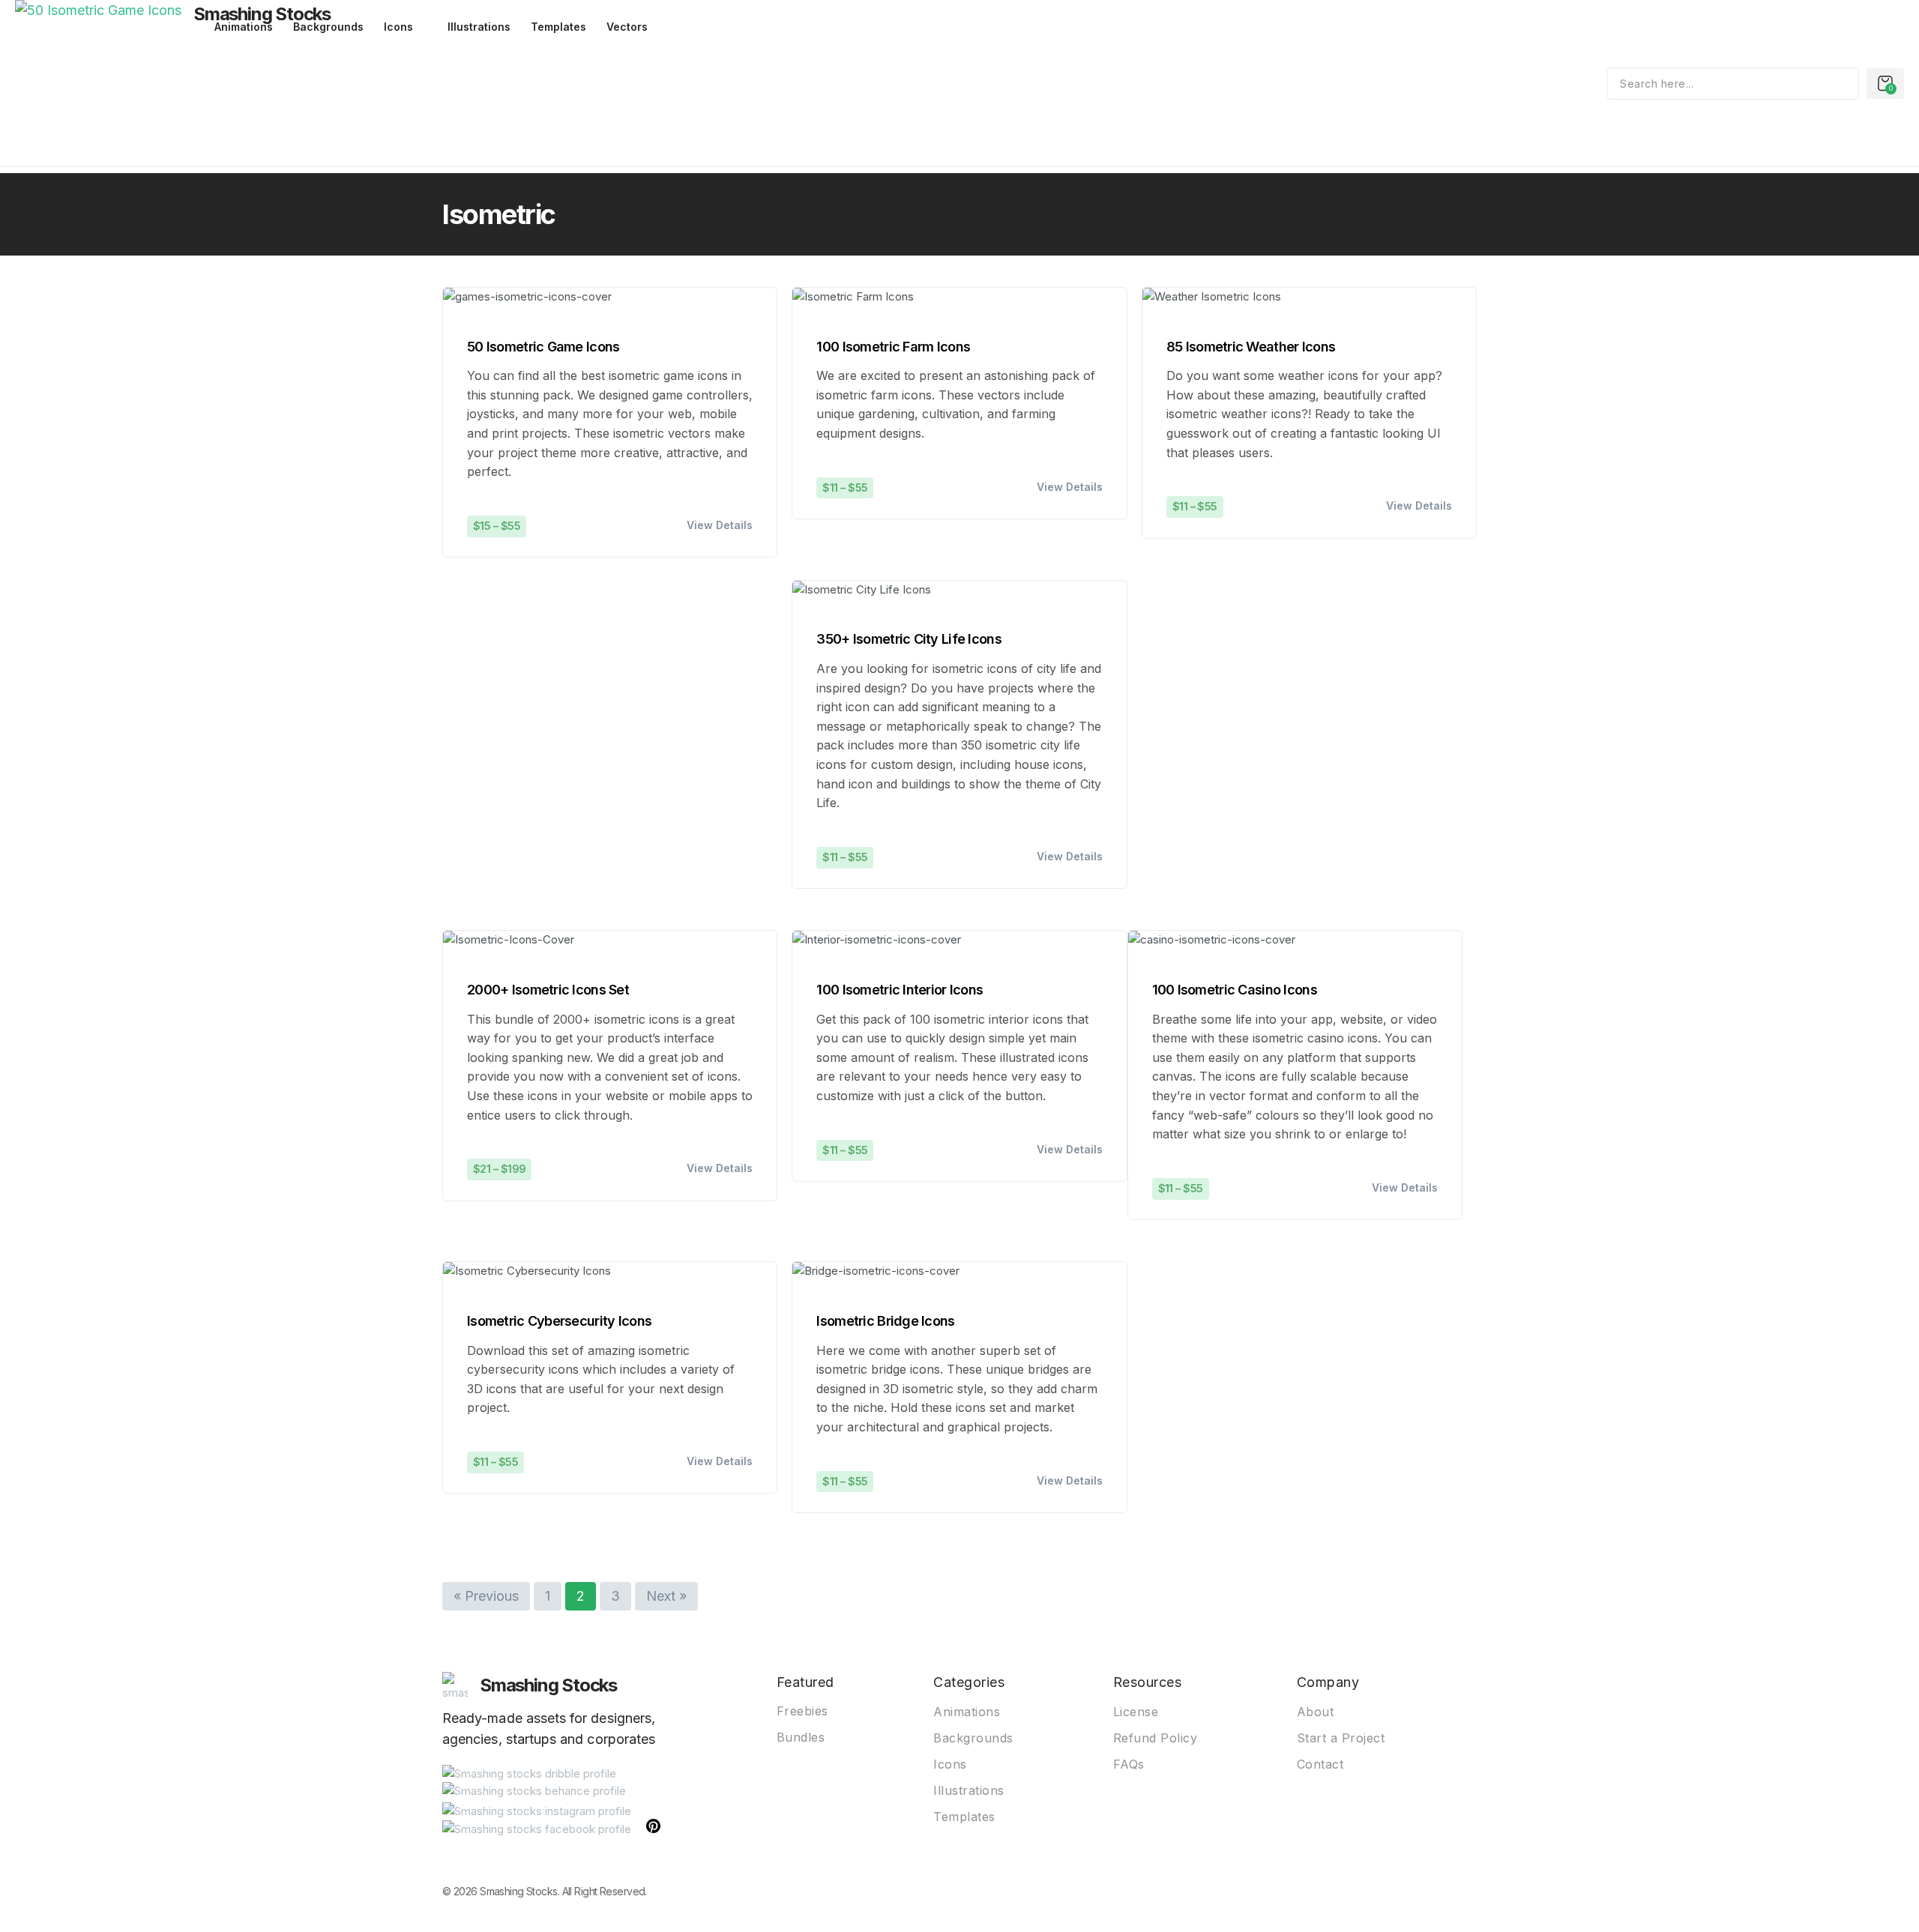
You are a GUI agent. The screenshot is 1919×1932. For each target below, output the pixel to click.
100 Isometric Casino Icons (1235, 990)
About (1316, 1712)
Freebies (802, 1711)
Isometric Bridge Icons (885, 1321)
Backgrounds (973, 1738)
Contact (1320, 1764)
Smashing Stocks (262, 14)
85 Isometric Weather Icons (1251, 347)
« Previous (486, 1596)
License (1136, 1712)
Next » (666, 1596)
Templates (558, 27)
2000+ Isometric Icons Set (548, 990)
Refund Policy (1156, 1738)
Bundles (801, 1737)
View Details (720, 525)
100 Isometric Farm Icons (893, 347)
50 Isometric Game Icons (543, 347)
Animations (967, 1712)
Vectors (627, 27)
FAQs (1129, 1764)
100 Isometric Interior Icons (900, 990)
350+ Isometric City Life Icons (909, 639)
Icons (398, 27)
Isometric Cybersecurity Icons (559, 1321)
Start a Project (1341, 1738)
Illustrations (479, 27)
